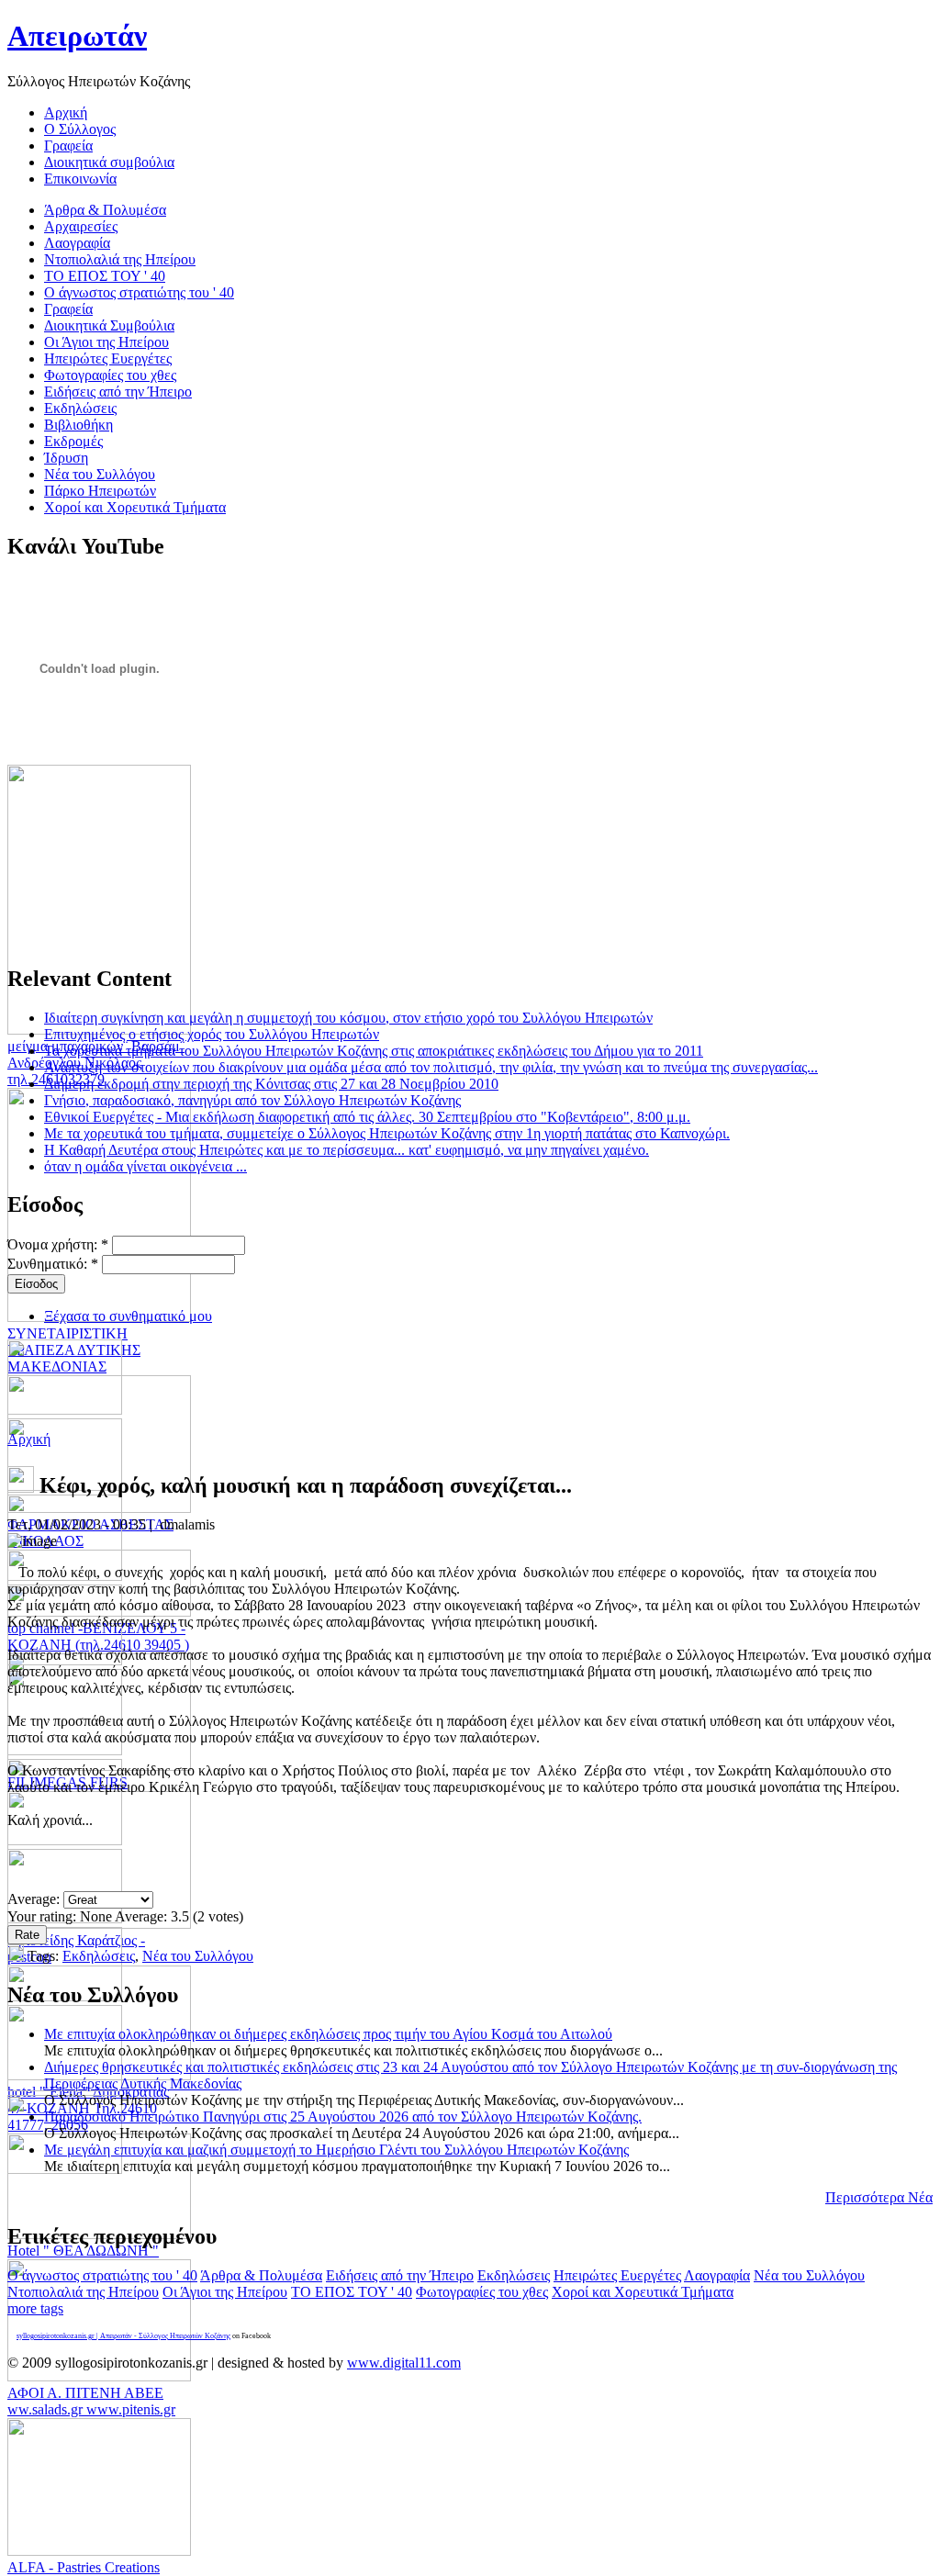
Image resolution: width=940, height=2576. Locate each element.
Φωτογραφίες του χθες (482, 2292)
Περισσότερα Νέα (879, 2197)
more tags (35, 2308)
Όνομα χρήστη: (58, 1244)
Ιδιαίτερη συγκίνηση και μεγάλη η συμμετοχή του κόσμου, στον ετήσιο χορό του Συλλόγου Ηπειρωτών (348, 1018)
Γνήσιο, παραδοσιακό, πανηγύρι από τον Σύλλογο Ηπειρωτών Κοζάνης (252, 1100)
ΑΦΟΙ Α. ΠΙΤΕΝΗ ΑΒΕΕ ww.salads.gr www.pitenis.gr (91, 2401)
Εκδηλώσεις (99, 1956)
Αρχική (29, 1439)
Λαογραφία (717, 2275)
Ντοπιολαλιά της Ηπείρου (83, 2292)
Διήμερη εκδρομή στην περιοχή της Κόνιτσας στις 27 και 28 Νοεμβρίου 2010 (271, 1084)
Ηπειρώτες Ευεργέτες (617, 2275)
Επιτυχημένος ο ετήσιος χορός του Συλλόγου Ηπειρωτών (212, 1034)
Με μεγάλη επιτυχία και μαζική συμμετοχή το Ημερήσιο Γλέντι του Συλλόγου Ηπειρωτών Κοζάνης (336, 2150)
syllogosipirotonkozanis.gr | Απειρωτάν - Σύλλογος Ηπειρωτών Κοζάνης (123, 2336)
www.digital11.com (404, 2363)
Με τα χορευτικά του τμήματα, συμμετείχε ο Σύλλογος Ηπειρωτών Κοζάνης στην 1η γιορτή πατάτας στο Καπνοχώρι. (387, 1133)
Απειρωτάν (77, 36)
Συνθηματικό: (53, 1264)
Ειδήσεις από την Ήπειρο (400, 2275)
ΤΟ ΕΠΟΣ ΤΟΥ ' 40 (352, 2292)
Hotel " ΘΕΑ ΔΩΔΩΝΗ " (83, 2251)
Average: (35, 1899)
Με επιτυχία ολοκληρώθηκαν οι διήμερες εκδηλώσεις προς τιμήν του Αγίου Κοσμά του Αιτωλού (328, 2034)
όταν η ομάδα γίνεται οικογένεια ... (145, 1166)
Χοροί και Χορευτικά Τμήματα (643, 2292)
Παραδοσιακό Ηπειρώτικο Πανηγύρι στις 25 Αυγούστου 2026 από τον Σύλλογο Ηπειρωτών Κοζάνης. (343, 2117)
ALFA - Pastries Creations (84, 2567)
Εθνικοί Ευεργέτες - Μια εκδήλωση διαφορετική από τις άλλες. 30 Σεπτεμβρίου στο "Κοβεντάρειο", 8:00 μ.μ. (367, 1117)
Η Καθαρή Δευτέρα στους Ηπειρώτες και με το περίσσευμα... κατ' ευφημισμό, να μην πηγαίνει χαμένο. (347, 1150)
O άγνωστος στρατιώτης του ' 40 (102, 2275)
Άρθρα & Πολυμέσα (261, 2275)
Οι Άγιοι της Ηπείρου (225, 2292)
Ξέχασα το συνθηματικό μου (128, 1316)
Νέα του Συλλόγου (198, 1956)
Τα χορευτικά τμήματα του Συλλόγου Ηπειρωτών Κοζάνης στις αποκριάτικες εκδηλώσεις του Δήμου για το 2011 (374, 1051)
